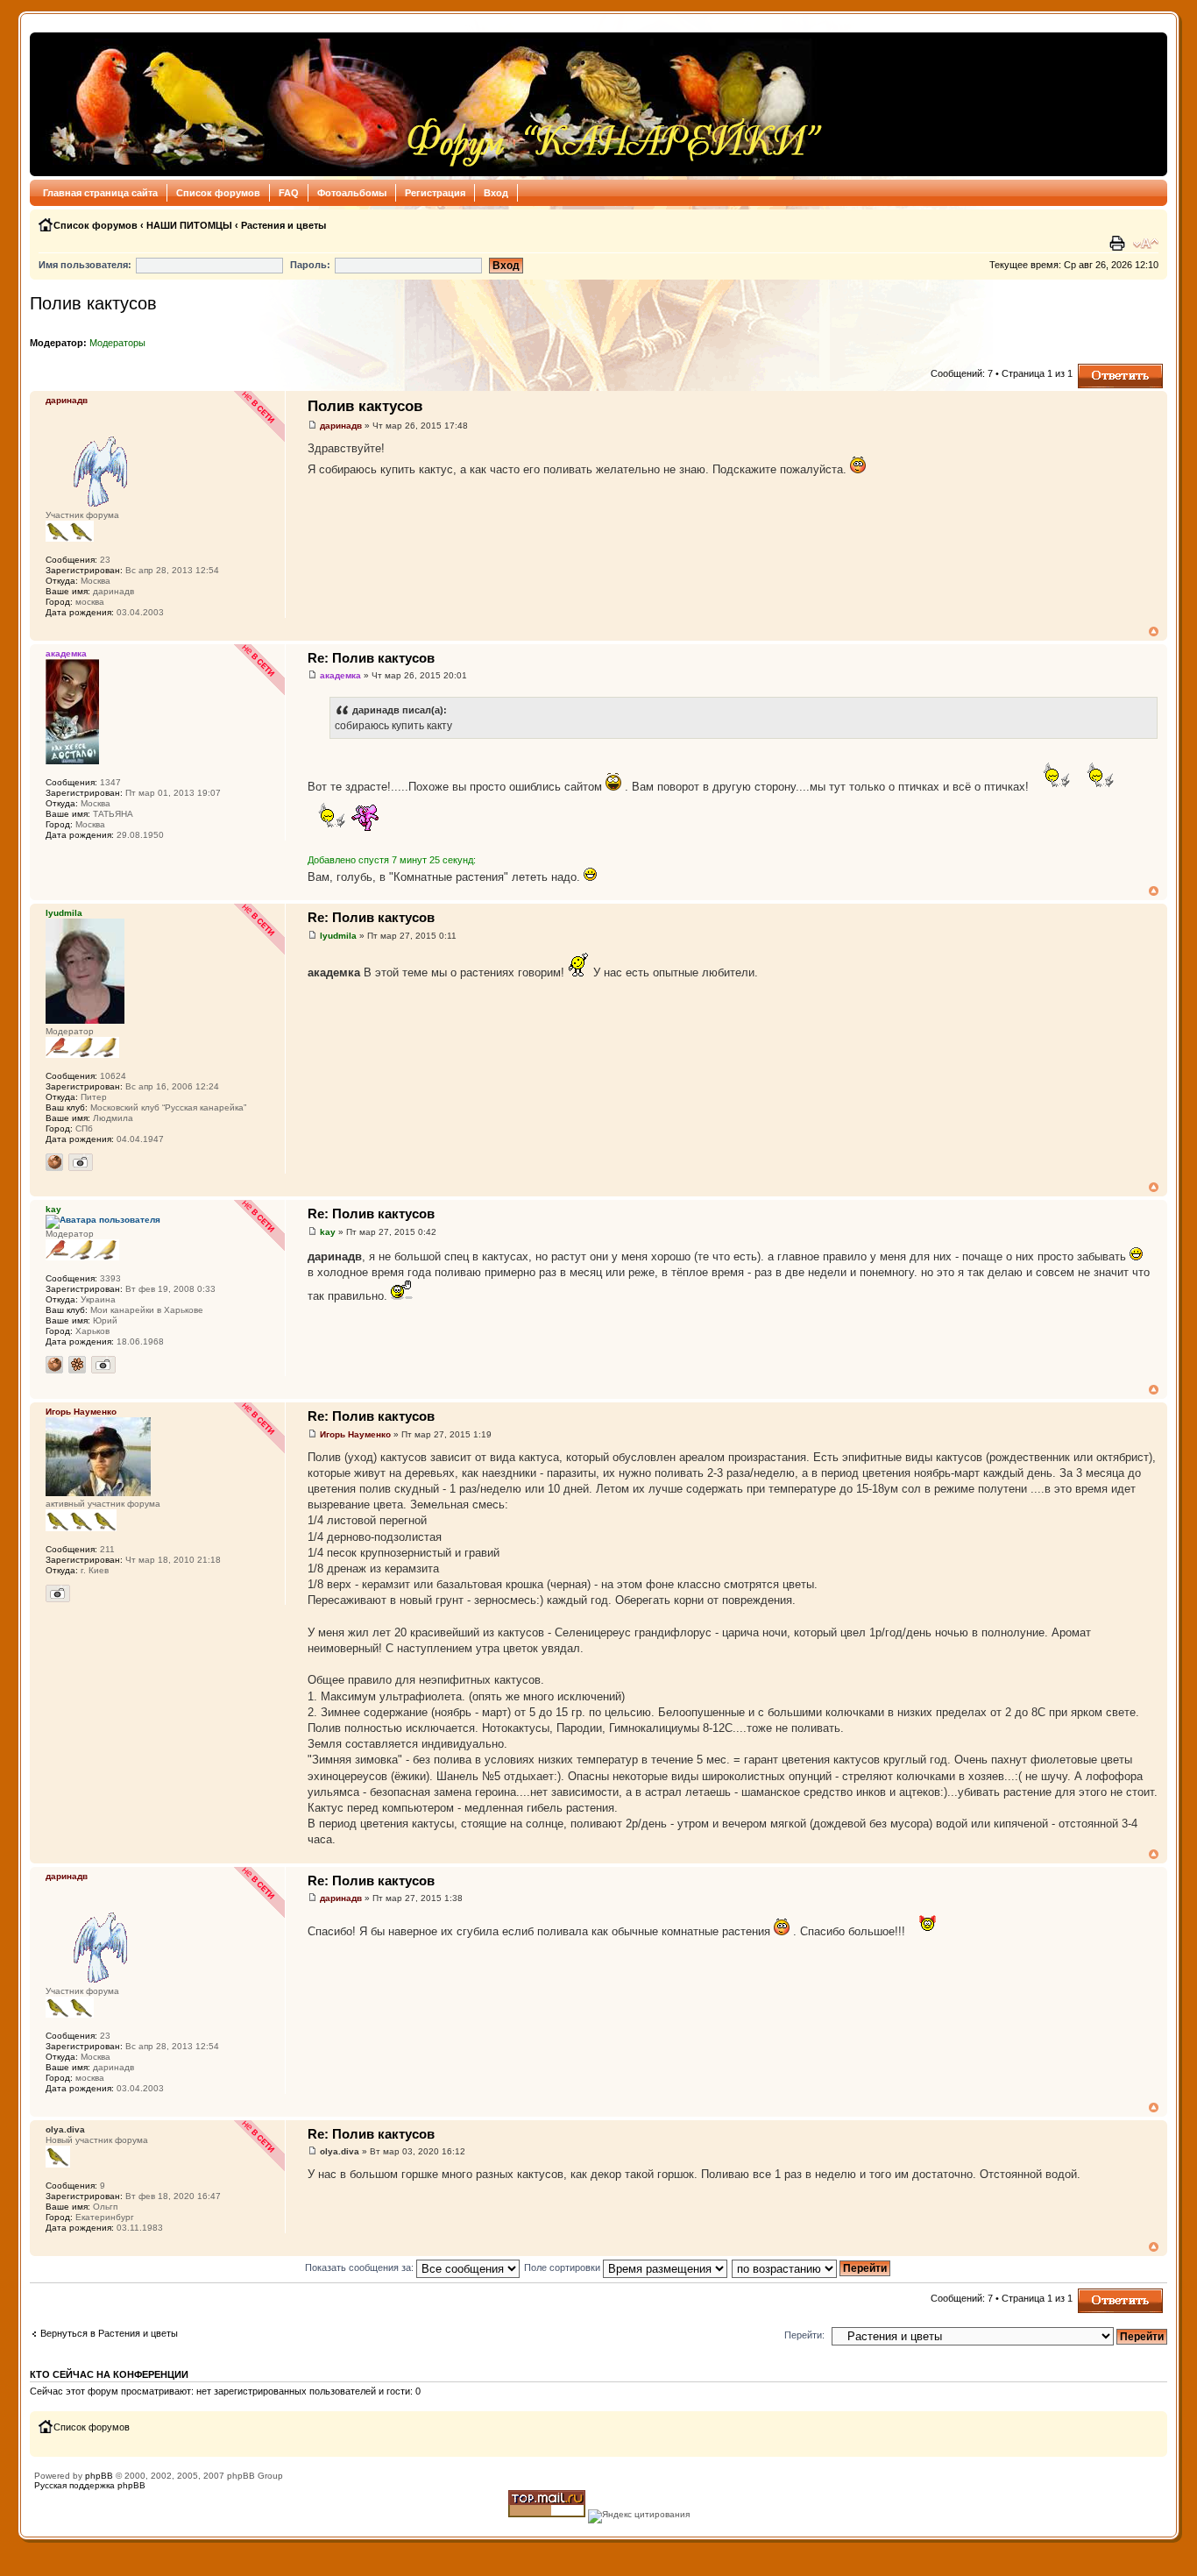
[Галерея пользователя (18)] (58, 1593)
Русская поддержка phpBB (90, 2485)
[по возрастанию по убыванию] (812, 2267)
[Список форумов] (432, 104)
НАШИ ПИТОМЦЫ (189, 225)
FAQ (289, 193)
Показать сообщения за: (361, 2267)
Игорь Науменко (355, 1434)
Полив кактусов (93, 303)
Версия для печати (1119, 244)
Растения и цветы (283, 225)
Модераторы (117, 343)
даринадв (341, 426)
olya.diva (340, 2151)
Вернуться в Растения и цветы (109, 2333)
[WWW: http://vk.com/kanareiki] (54, 1162)
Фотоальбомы (352, 193)
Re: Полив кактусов (371, 658)
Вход (496, 193)
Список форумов (218, 193)
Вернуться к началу (1154, 632)
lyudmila (338, 936)
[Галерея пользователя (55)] (81, 1162)
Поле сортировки (563, 2267)
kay (328, 1232)
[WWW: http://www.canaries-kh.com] (54, 1365)
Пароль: (310, 265)
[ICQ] (77, 1365)
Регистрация (435, 193)
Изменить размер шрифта (1146, 244)
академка (340, 675)
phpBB (99, 2476)
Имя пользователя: (85, 265)
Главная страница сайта (100, 193)
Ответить (1099, 369)
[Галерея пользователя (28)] (103, 1365)
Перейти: (804, 2335)
